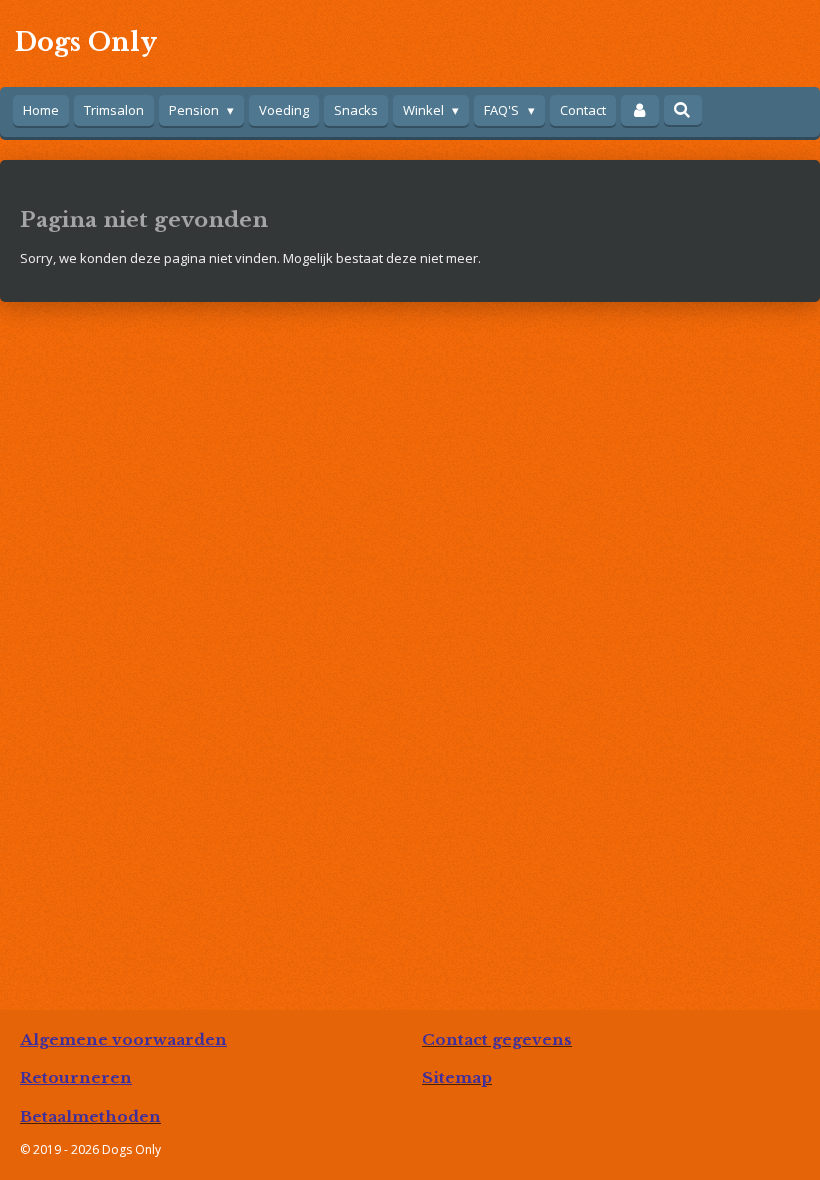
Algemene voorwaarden (123, 1039)
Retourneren (76, 1077)
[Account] (640, 110)
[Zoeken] (683, 110)
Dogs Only (86, 42)
